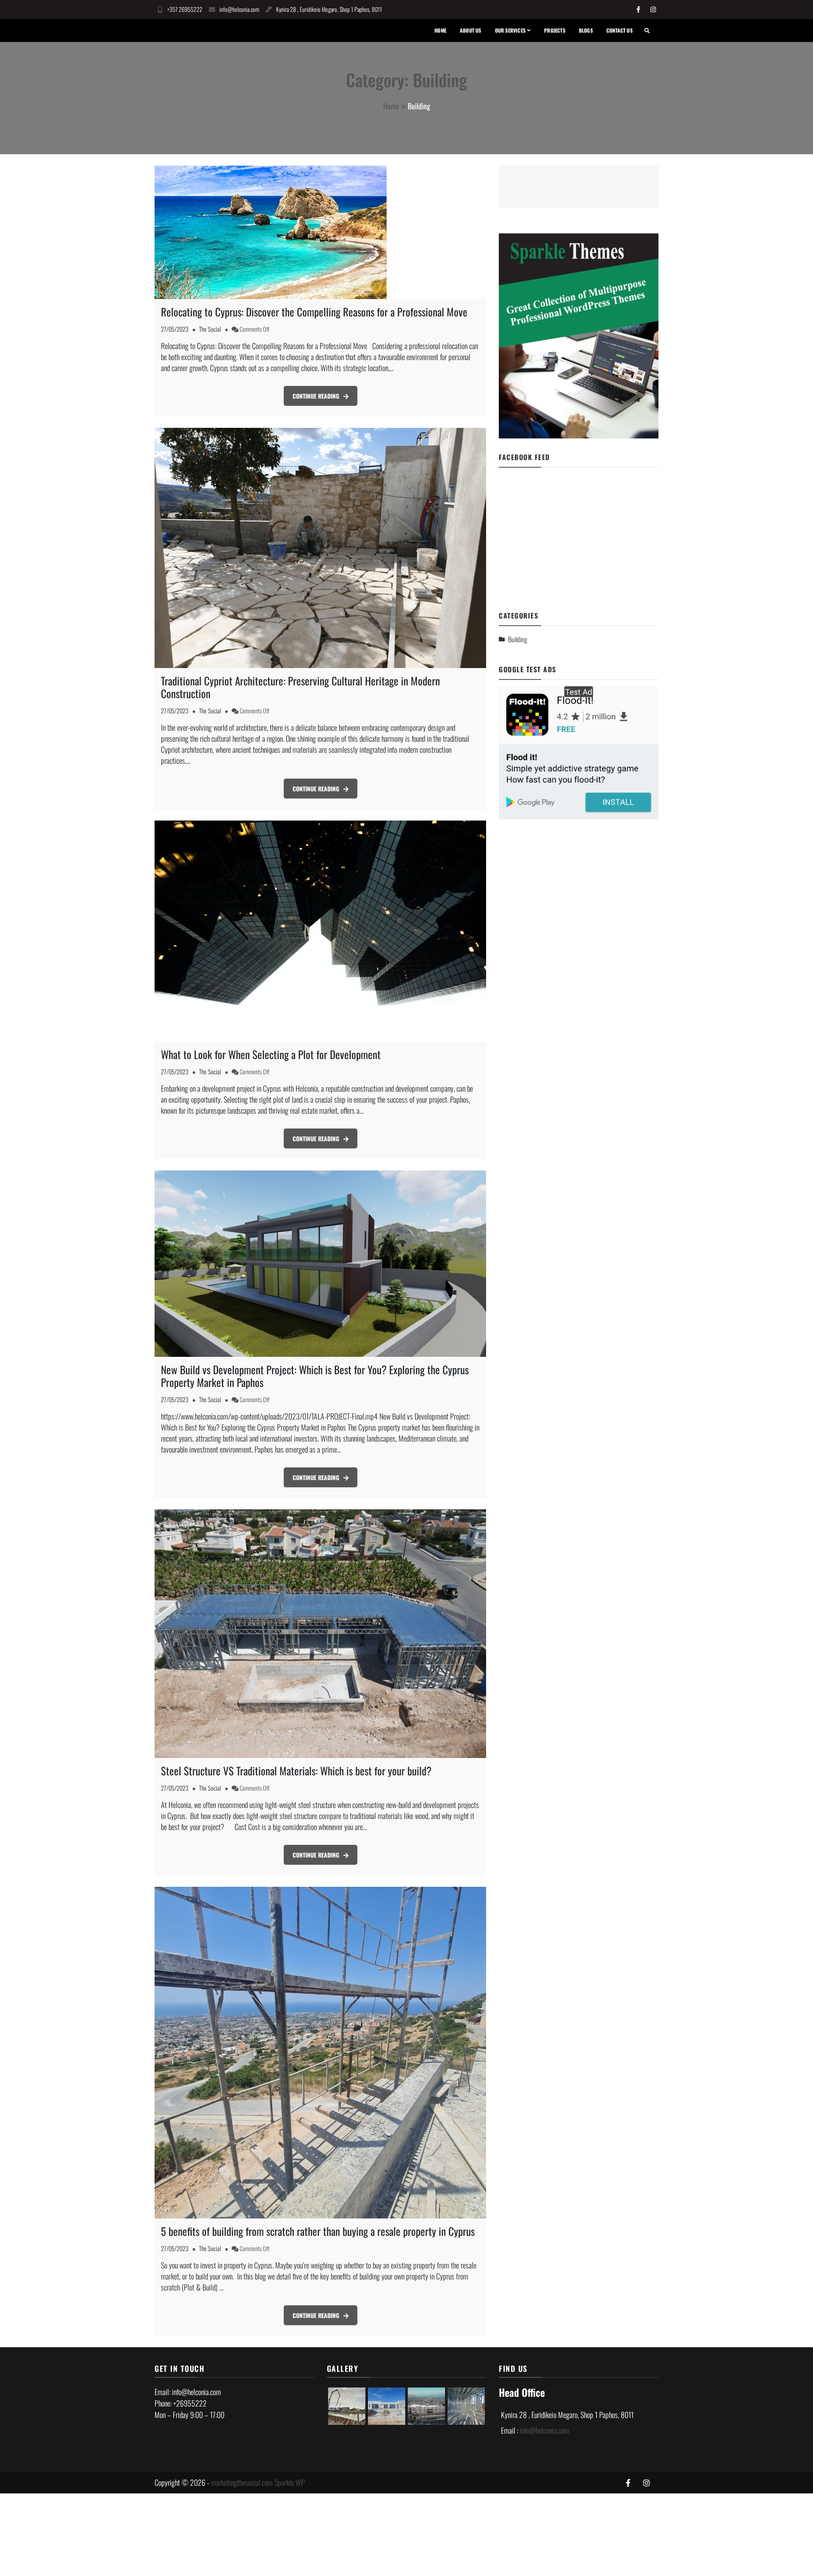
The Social (210, 329)
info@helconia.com (239, 9)
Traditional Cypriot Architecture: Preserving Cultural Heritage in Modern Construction (300, 687)
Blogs (586, 30)
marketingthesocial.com (242, 2482)
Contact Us (619, 30)
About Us (471, 30)
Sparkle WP (290, 2482)
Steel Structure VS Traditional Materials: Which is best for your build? (296, 1770)
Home (440, 30)
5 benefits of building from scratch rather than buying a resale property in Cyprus (318, 2231)
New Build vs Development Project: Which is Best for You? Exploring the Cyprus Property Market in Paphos (315, 1376)
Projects (555, 30)
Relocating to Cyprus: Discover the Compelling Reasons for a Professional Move (314, 312)
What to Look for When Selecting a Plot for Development (271, 1054)
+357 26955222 (185, 9)
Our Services (510, 30)
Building (518, 639)
